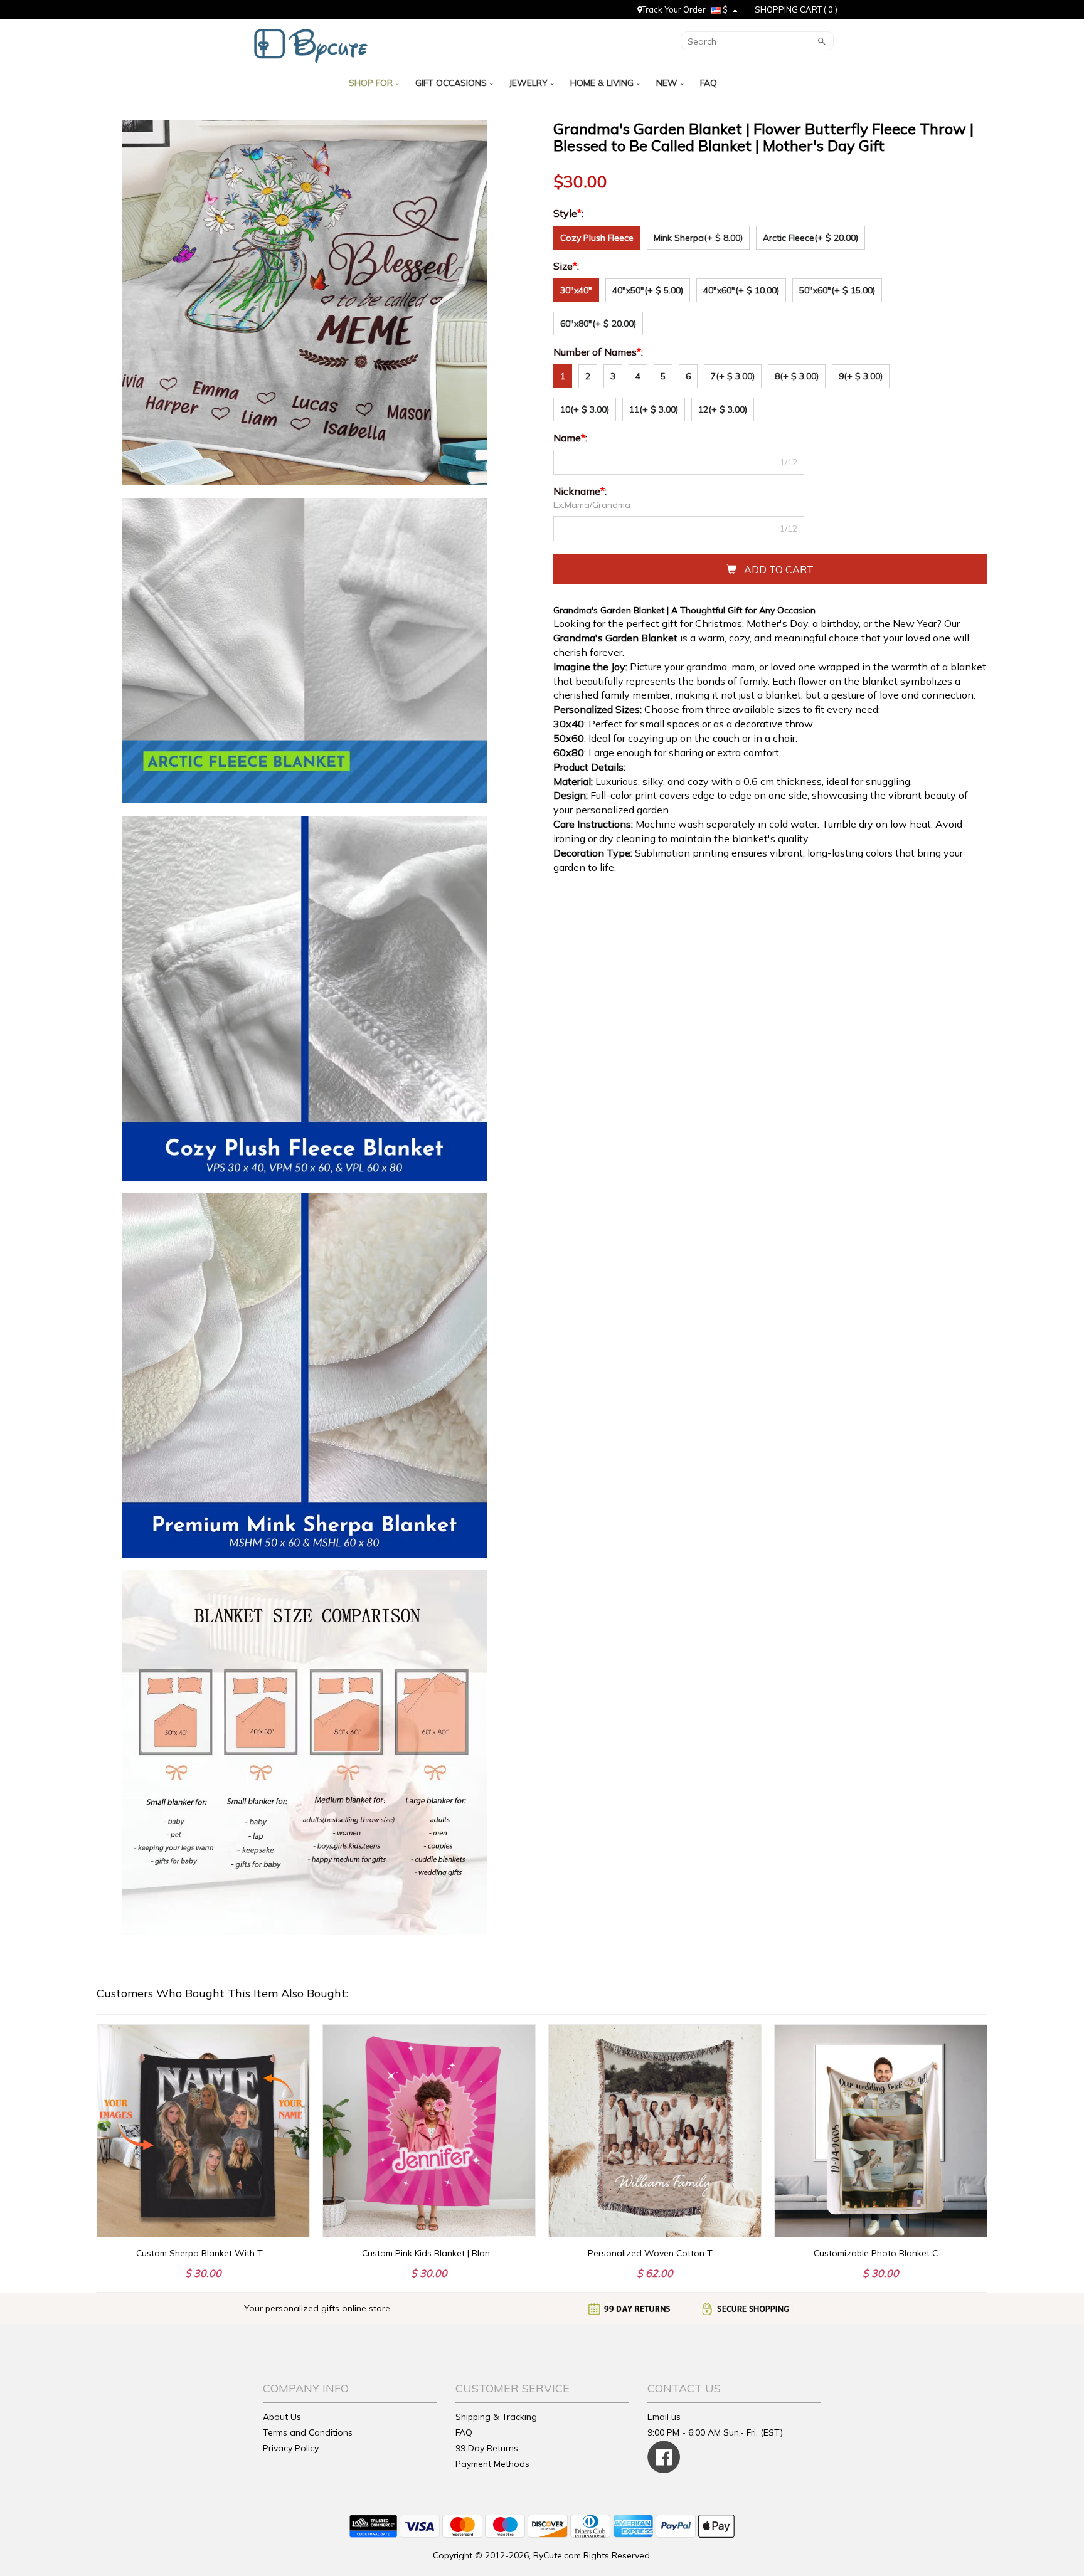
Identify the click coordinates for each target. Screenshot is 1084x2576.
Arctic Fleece (810, 238)
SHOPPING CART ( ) (796, 9)
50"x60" (837, 290)
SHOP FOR (372, 83)
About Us (282, 2417)
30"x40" (576, 290)
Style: (570, 213)
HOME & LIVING (603, 83)
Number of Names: (599, 352)
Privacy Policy (291, 2448)
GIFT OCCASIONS (452, 83)
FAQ (710, 83)
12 (723, 409)
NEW (668, 83)
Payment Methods (492, 2464)
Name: (571, 438)
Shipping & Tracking (496, 2417)
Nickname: (581, 491)
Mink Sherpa (698, 238)
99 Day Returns (487, 2448)
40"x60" (741, 290)
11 (654, 409)
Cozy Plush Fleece (597, 238)
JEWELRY (530, 83)
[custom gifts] (311, 43)
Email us (664, 2417)
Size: (567, 266)
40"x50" (648, 290)
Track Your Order (674, 9)
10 (585, 409)
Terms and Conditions (308, 2432)
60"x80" (598, 324)
